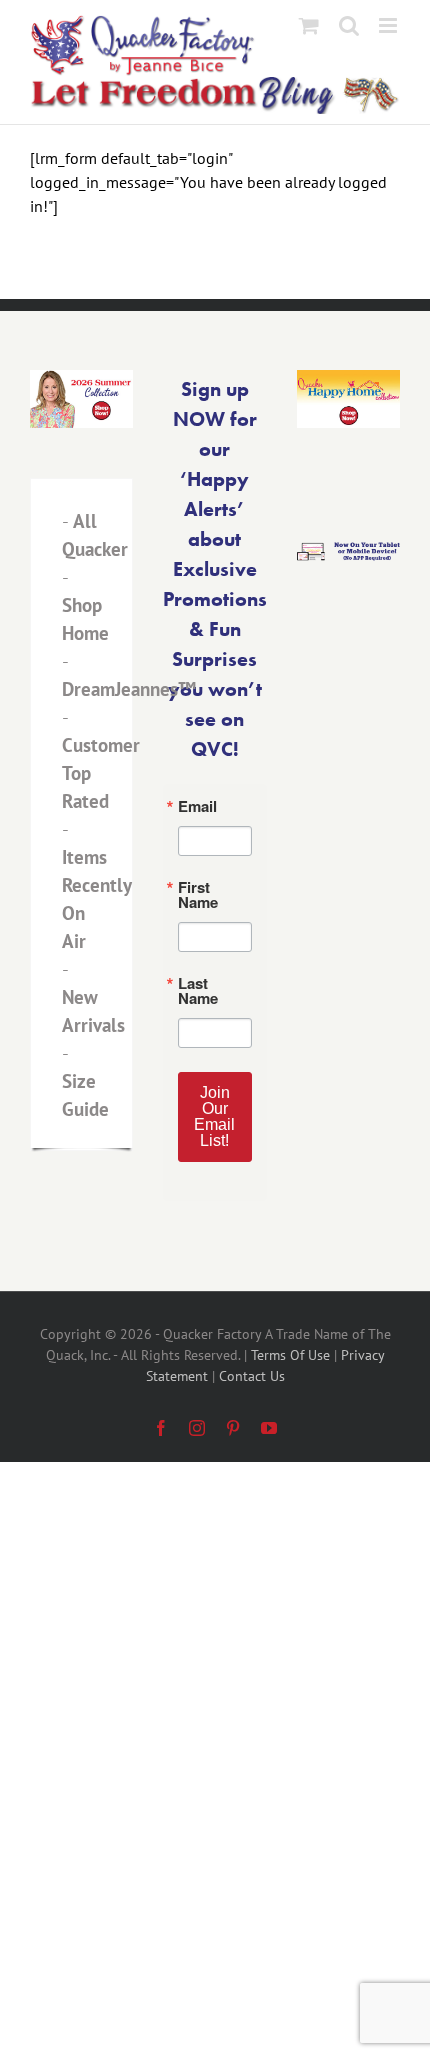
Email (65, 928)
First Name (85, 1026)
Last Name (84, 1124)
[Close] (392, 788)
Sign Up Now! (215, 1238)
